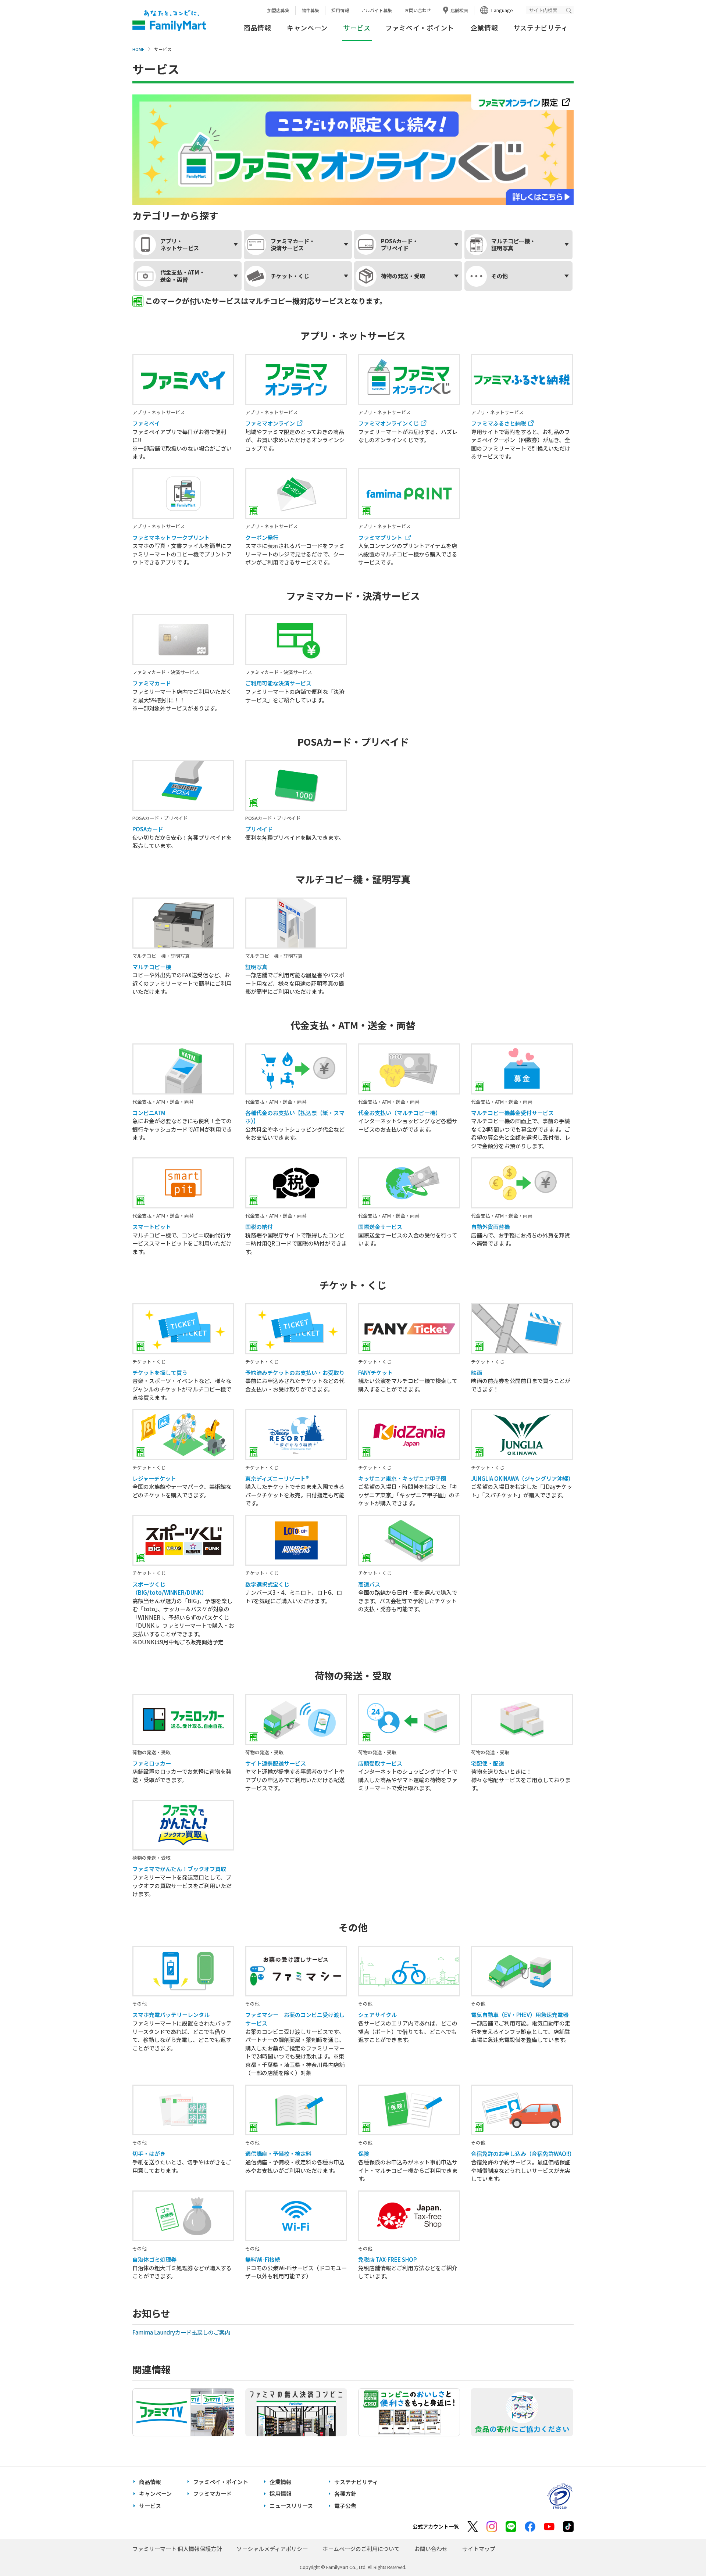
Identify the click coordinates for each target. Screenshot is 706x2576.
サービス (150, 2506)
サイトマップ (479, 2549)
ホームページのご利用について (361, 2549)
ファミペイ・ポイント (420, 28)
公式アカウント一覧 (436, 2526)
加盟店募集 (278, 10)
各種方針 (345, 2493)
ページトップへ (682, 2552)
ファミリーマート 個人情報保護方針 (177, 2549)
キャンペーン (307, 28)
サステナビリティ (541, 28)
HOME (138, 49)
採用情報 (340, 10)
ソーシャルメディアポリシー (272, 2549)
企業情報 (484, 28)
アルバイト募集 (377, 10)
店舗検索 (459, 10)
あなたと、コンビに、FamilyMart (169, 21)
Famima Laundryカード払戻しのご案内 (182, 2332)
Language (502, 10)
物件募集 (310, 10)
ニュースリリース (291, 2506)
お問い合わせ (418, 10)
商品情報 (258, 28)
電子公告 (345, 2506)
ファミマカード (212, 2493)
